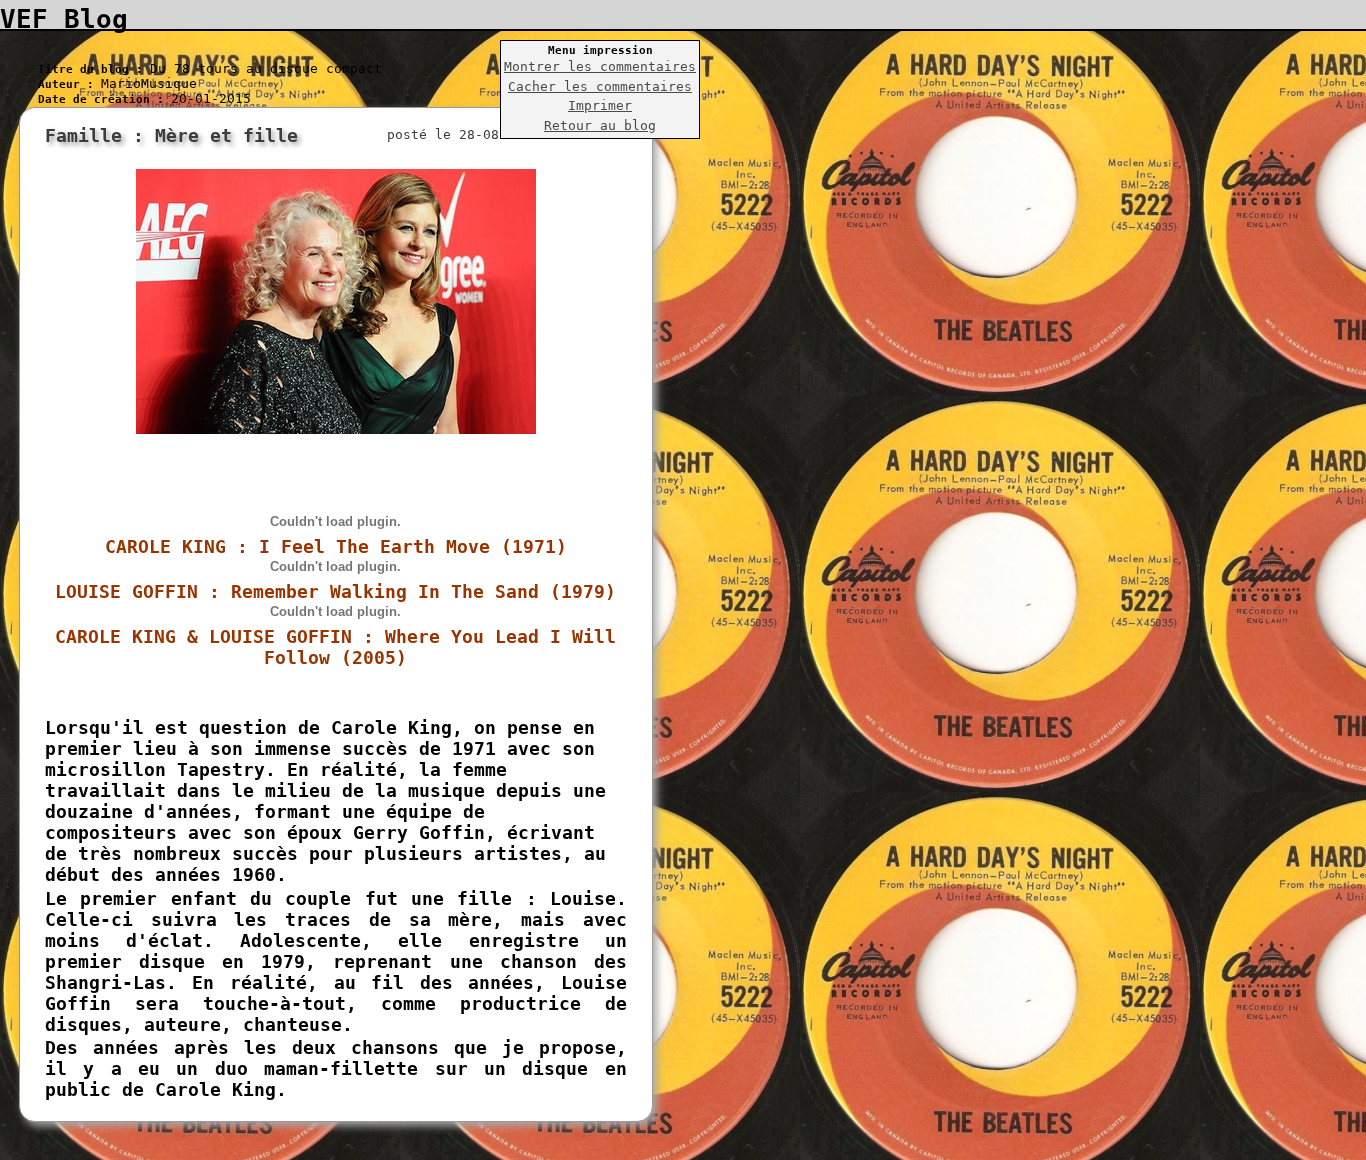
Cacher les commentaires (600, 86)
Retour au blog (600, 125)
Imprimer (600, 105)
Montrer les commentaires (600, 66)
